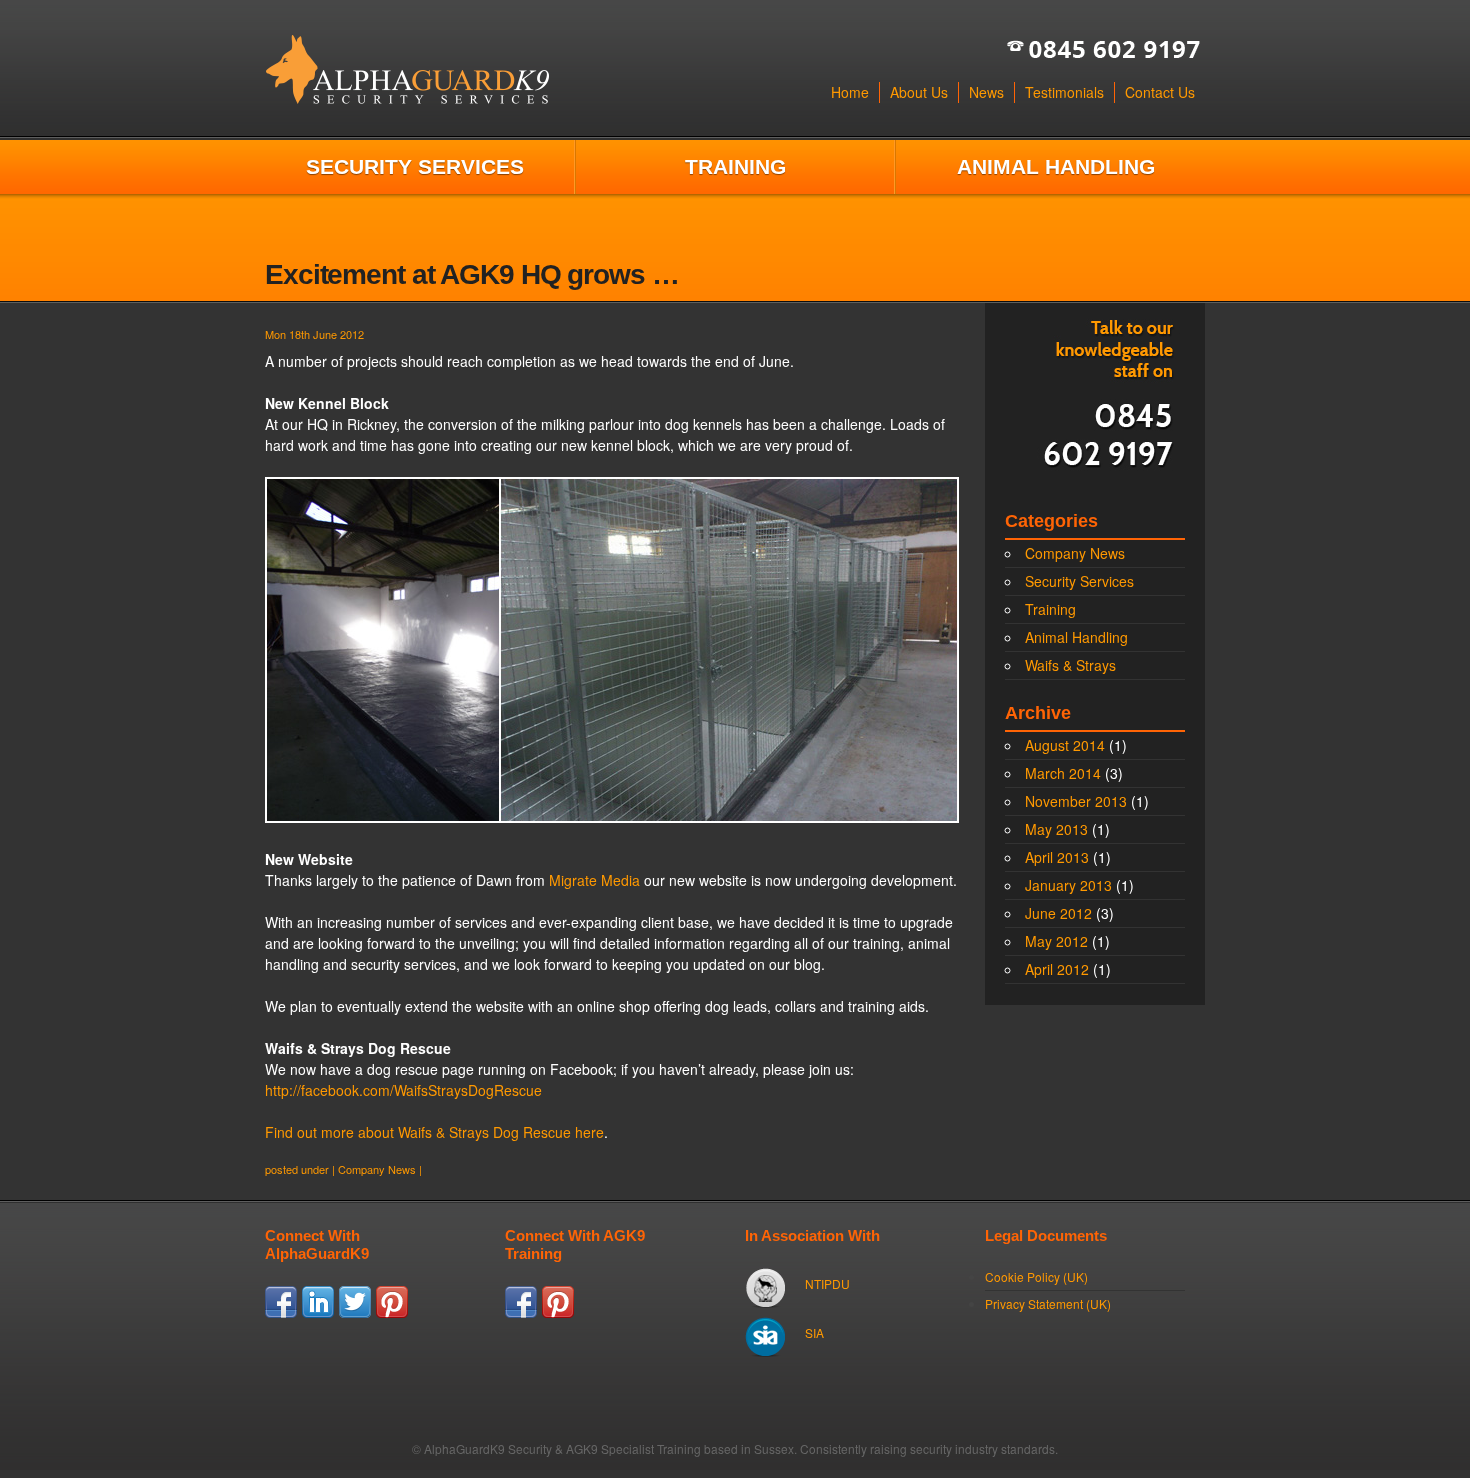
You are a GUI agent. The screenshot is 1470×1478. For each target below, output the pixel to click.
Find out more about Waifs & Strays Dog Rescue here (434, 1132)
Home (850, 92)
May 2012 (1056, 941)
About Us (919, 92)
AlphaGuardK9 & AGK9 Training (407, 70)
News (986, 92)
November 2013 (1076, 801)
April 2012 (1057, 969)
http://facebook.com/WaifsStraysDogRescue (403, 1090)
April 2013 (1057, 857)
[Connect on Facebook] (281, 1312)
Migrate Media (594, 880)
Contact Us (1160, 92)
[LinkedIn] (318, 1312)
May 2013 (1056, 829)
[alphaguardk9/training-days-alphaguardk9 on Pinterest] (558, 1312)
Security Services (415, 166)
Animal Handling (1056, 166)
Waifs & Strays (1070, 665)
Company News (377, 1169)
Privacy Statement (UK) (1048, 1303)
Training (735, 166)
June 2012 (1058, 913)
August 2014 (1065, 745)
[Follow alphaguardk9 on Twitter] (355, 1312)
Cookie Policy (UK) (1036, 1276)
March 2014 (1063, 773)
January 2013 (1068, 885)
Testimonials (1064, 92)
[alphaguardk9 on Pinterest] (392, 1312)
